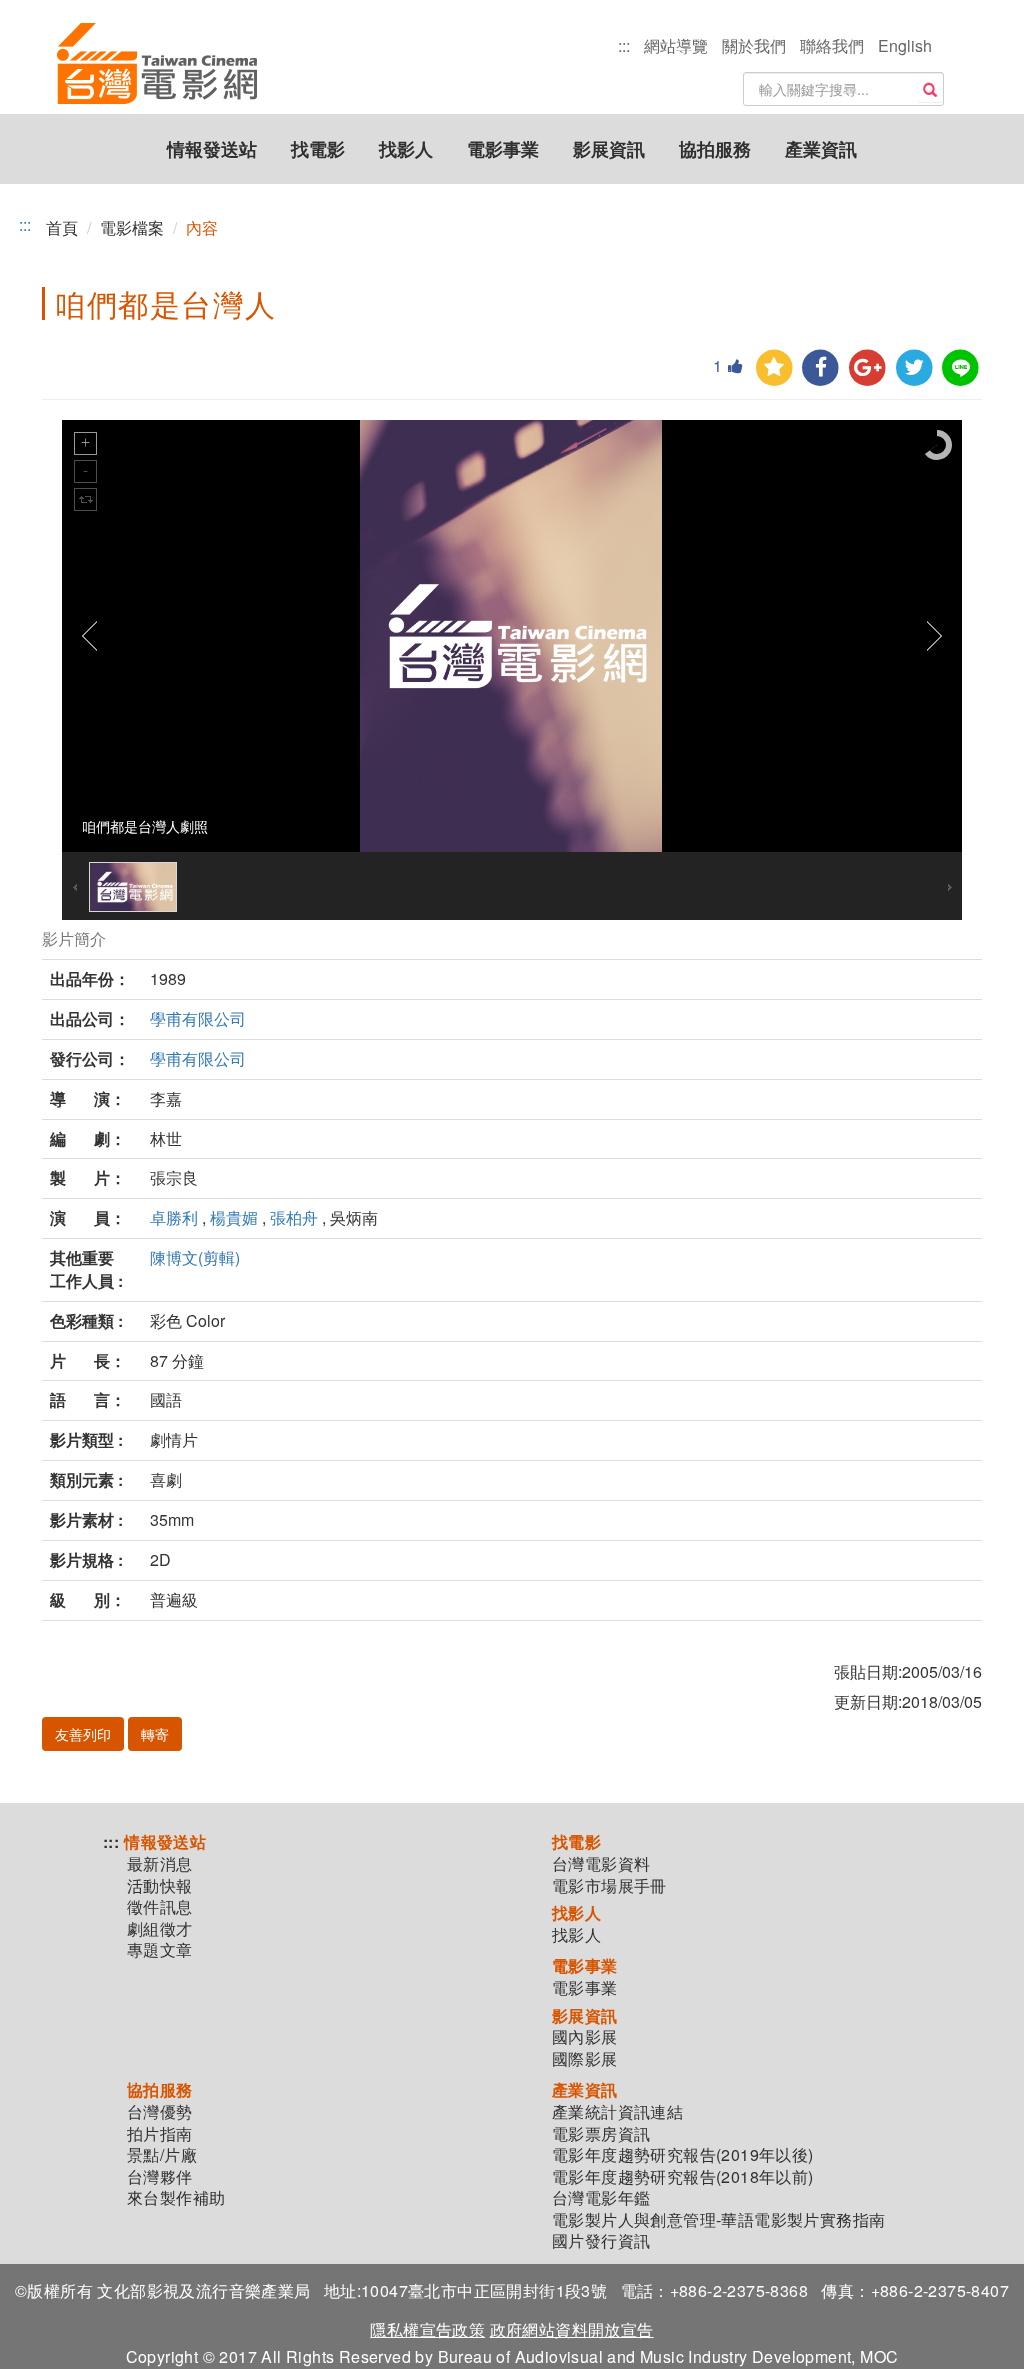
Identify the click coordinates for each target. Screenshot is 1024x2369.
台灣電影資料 (601, 1864)
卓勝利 (174, 1217)
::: (624, 45)
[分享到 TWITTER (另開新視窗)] (914, 368)
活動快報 (160, 1886)
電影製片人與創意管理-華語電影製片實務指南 (718, 2220)
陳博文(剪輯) (195, 1257)
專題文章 (160, 1950)
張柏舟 (294, 1217)
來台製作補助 (176, 2198)
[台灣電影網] (157, 25)
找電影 (318, 149)
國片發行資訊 (601, 2241)
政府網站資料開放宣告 (572, 2329)
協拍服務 (715, 149)
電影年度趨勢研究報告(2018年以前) (683, 2177)
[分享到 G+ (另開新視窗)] (867, 368)
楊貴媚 (234, 1217)
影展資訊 (609, 149)
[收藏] (774, 368)
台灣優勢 (160, 2112)
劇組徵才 (160, 1929)
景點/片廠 (162, 2155)
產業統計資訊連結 (617, 2112)
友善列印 (83, 1734)
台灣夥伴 (160, 2177)
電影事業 (503, 149)
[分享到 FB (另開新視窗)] (820, 368)
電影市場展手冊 (609, 1886)
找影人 (406, 149)
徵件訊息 (160, 1907)
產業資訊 (821, 149)
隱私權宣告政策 (427, 2329)
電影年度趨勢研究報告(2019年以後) (683, 2155)
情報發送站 (212, 149)
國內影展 (585, 2037)
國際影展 (585, 2059)
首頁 (62, 227)
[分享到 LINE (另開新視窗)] (960, 368)
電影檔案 (132, 227)
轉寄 (155, 1734)
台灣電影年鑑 (601, 2198)
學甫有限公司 (198, 1018)
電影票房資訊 (601, 2134)
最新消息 (160, 1864)
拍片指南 (160, 2134)
